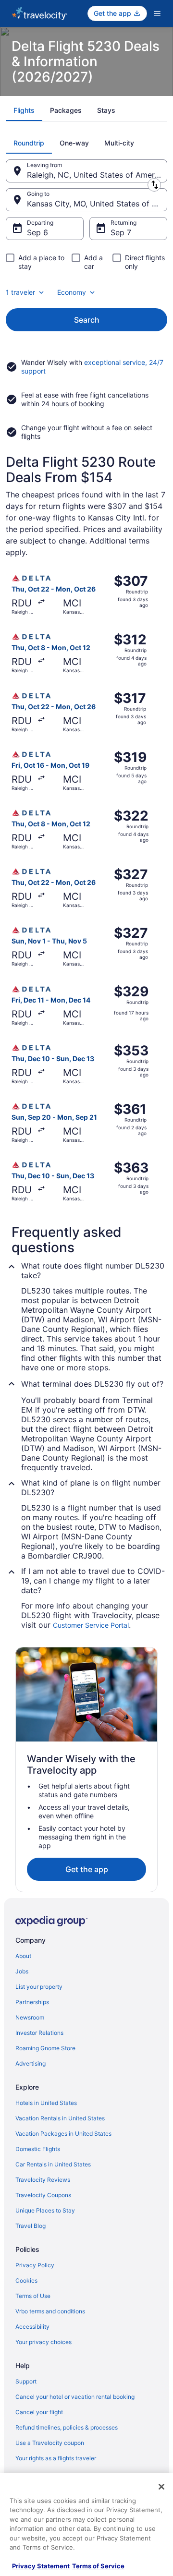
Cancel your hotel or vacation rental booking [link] (75, 2397)
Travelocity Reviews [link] (43, 2180)
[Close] (161, 2487)
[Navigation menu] (157, 13)
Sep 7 (121, 232)
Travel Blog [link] (31, 2226)
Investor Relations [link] (39, 2033)
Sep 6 (37, 232)
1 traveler (20, 292)
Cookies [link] (26, 2280)
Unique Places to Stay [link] (45, 2210)
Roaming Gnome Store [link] (45, 2048)
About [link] (23, 1956)
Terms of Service (98, 2566)
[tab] (24, 110)
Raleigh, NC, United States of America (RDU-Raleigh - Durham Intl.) (97, 175)
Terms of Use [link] (33, 2296)
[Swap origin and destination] (154, 185)
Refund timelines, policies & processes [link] (67, 2427)
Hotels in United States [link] (46, 2103)
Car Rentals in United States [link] (53, 2164)
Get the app (87, 1869)
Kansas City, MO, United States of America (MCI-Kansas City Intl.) (97, 204)
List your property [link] (39, 1987)
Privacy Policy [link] (35, 2265)
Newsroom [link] (30, 2017)
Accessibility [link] (32, 2327)
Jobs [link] (22, 1971)
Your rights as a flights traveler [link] (56, 2458)
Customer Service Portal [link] (91, 1625)
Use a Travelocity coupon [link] (50, 2443)
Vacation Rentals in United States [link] (60, 2118)
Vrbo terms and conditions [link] (50, 2311)
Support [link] (26, 2381)
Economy (72, 292)
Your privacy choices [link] (43, 2342)
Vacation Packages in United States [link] (63, 2134)
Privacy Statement (41, 2566)
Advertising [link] (31, 2063)
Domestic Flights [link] (38, 2149)
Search (87, 320)
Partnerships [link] (32, 2002)
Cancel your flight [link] (39, 2412)
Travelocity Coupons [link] (43, 2195)
